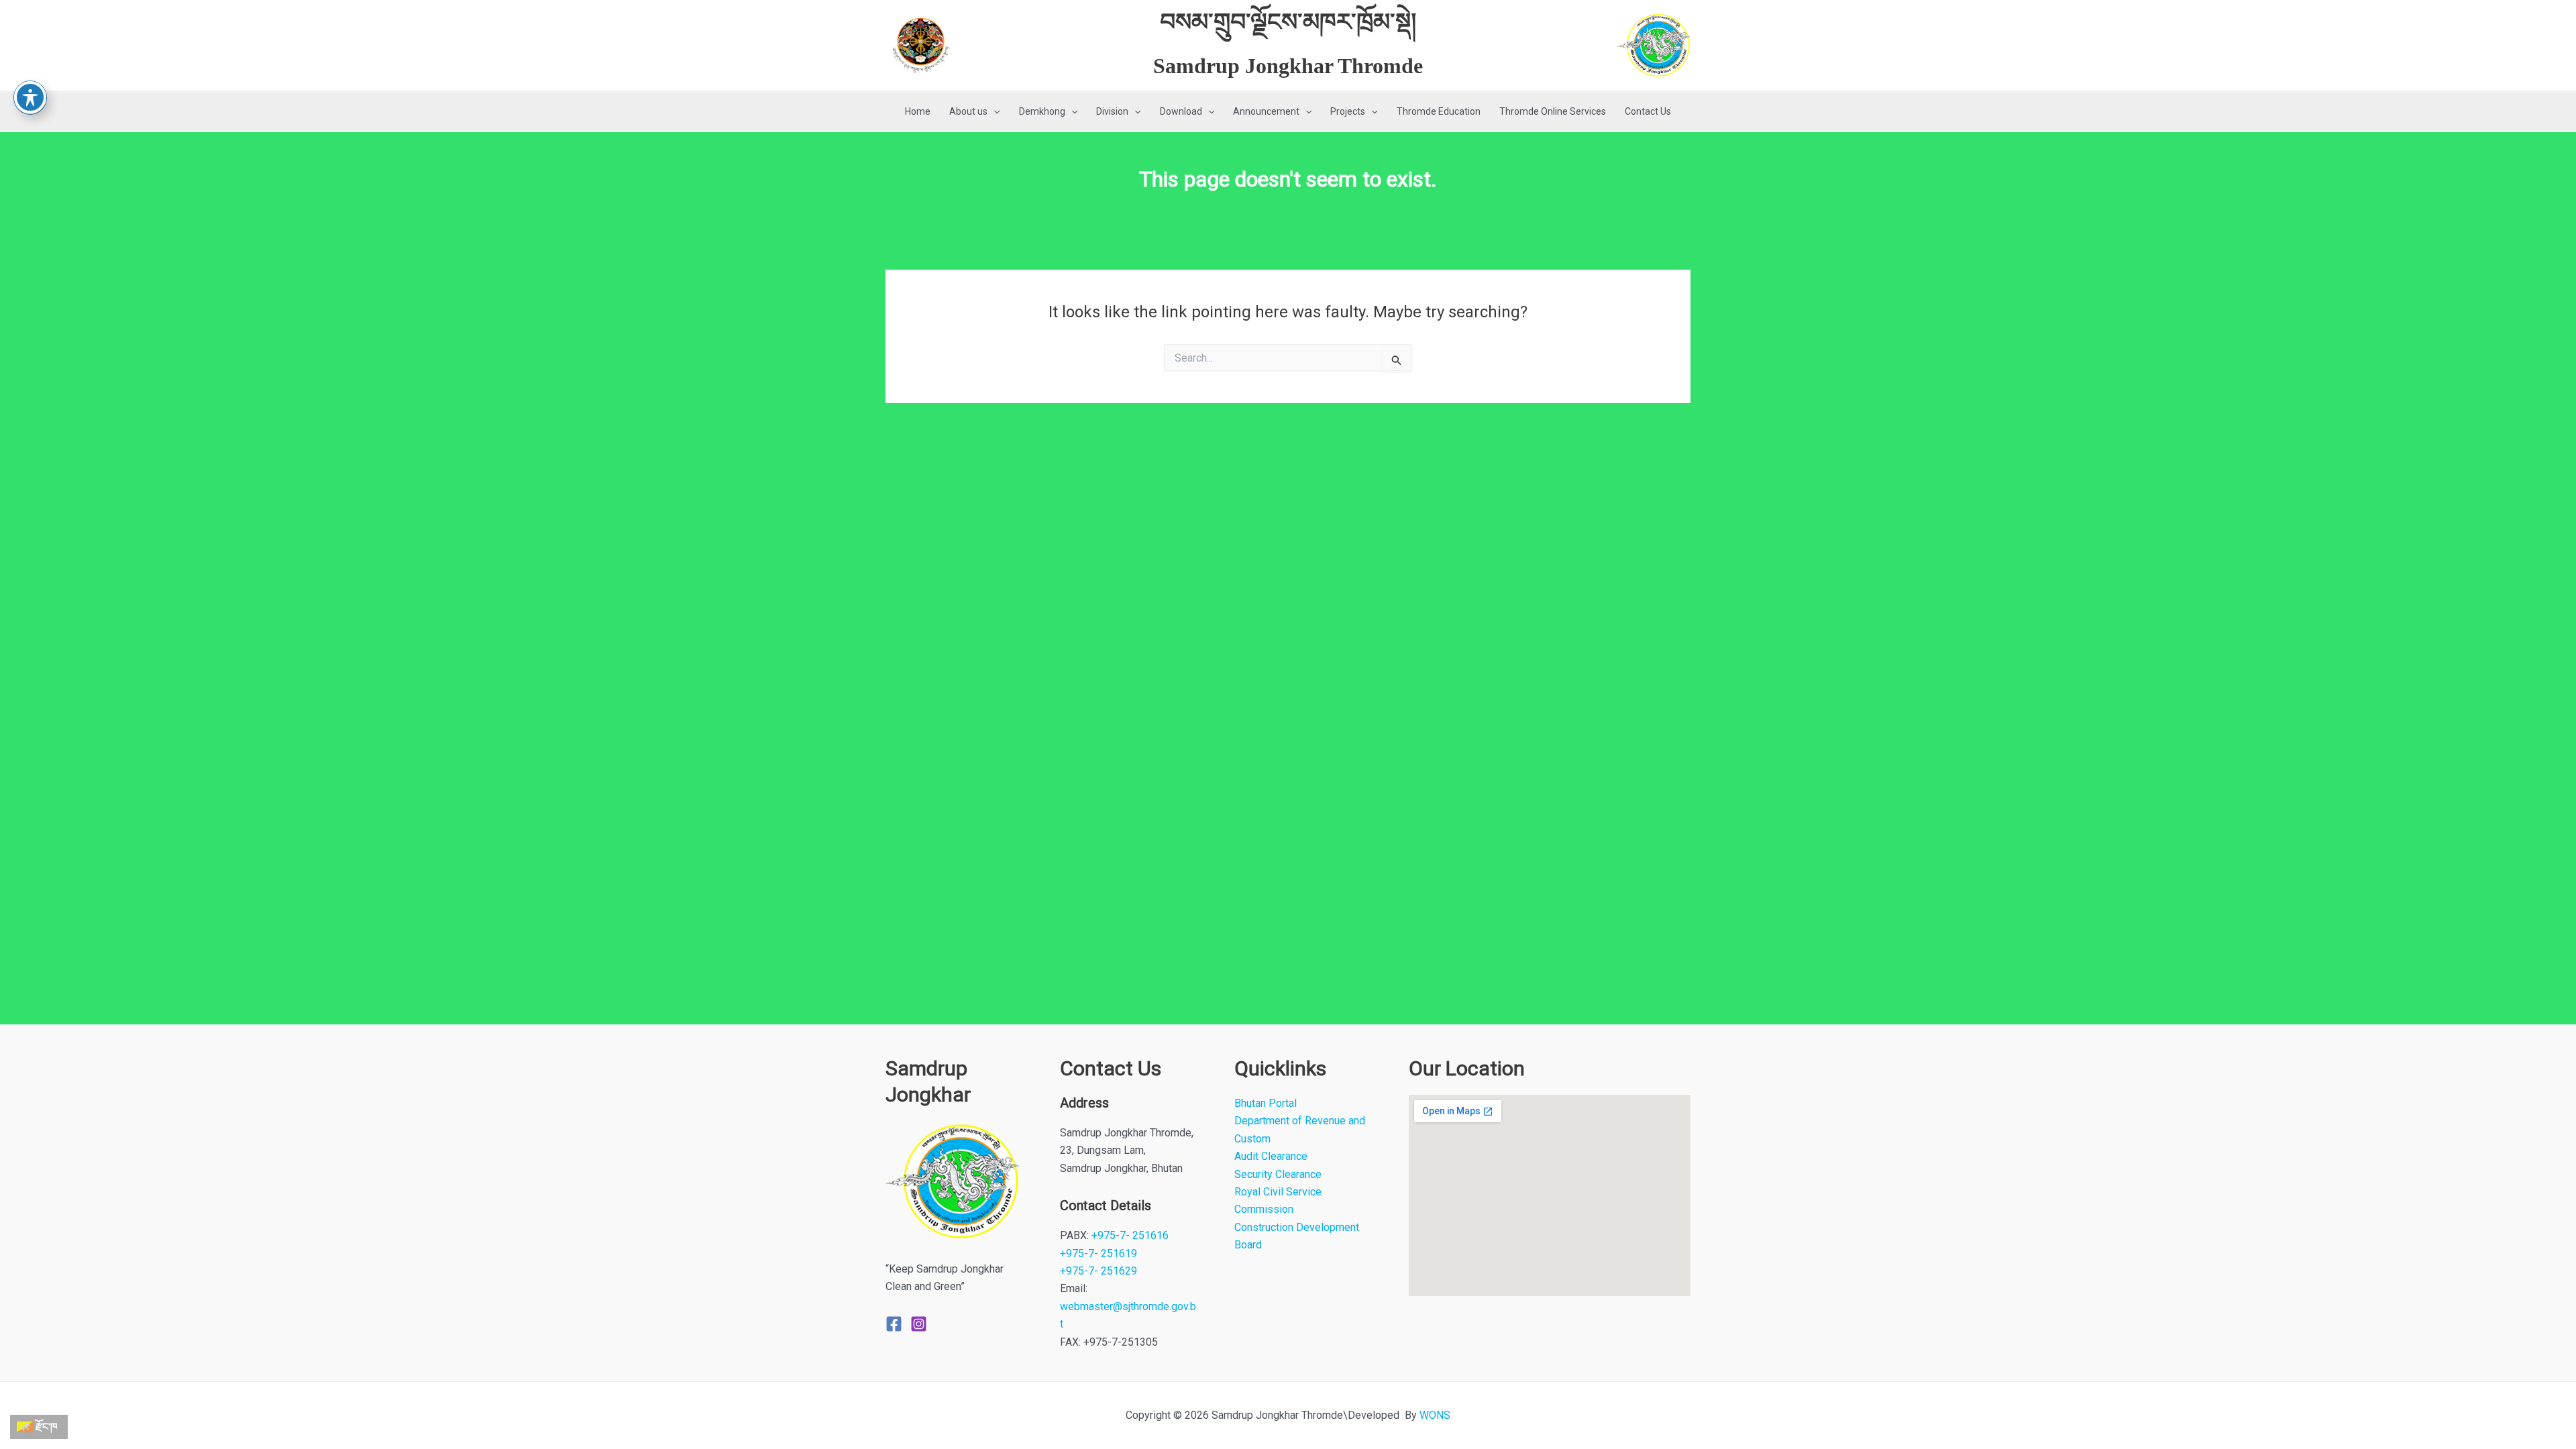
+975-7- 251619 (1098, 1253)
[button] (994, 112)
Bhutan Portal (1266, 1103)
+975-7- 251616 (1130, 1235)
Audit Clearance (1271, 1156)
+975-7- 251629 (1098, 1271)
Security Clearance (1278, 1174)
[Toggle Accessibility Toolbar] (30, 97)
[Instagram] (919, 1324)
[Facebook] (894, 1324)
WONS (1435, 1415)
